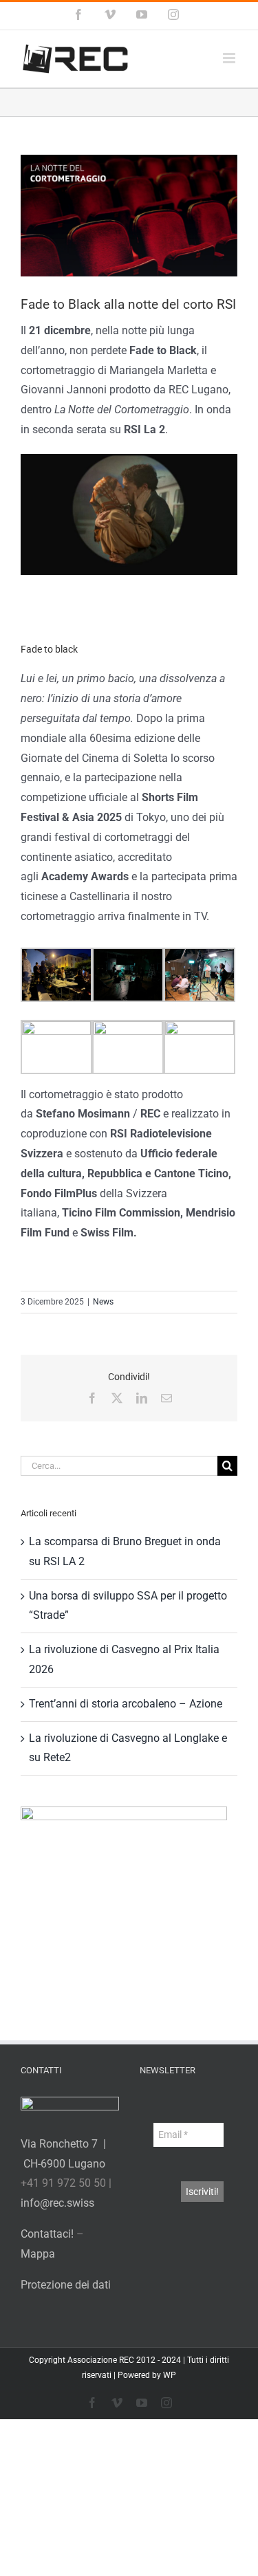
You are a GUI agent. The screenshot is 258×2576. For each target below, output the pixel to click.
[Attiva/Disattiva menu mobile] (230, 58)
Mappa (38, 2254)
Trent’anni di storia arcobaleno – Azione (126, 1704)
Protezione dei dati (66, 2285)
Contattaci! (47, 2234)
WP (170, 2375)
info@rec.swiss (57, 2203)
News (103, 1302)
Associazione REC (101, 2360)
